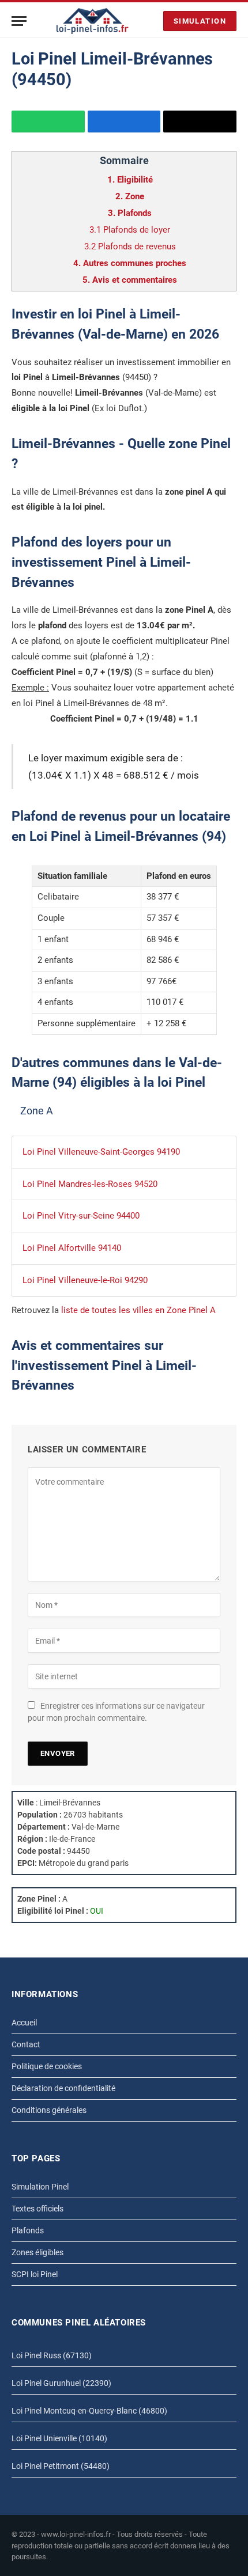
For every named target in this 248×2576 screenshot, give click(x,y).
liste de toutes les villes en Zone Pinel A (138, 1310)
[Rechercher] (152, 21)
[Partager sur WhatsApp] (48, 122)
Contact (26, 2044)
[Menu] (19, 21)
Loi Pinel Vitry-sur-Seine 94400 (81, 1216)
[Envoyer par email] (200, 122)
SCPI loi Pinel (35, 2274)
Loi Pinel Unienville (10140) (59, 2438)
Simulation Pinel (40, 2187)
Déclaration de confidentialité (63, 2088)
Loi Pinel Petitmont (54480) (61, 2466)
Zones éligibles (37, 2252)
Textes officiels (37, 2209)
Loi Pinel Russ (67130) (52, 2355)
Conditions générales (49, 2110)
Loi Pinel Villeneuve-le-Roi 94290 (85, 1280)
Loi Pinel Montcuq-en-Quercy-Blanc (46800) (89, 2411)
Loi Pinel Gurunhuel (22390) (61, 2383)
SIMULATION (200, 21)
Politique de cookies (47, 2066)
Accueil (24, 2023)
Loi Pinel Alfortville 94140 (72, 1248)
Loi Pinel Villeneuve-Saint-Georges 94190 (101, 1152)
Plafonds (28, 2230)
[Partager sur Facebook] (124, 122)
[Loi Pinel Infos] (93, 21)
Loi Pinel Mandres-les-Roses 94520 (90, 1184)
